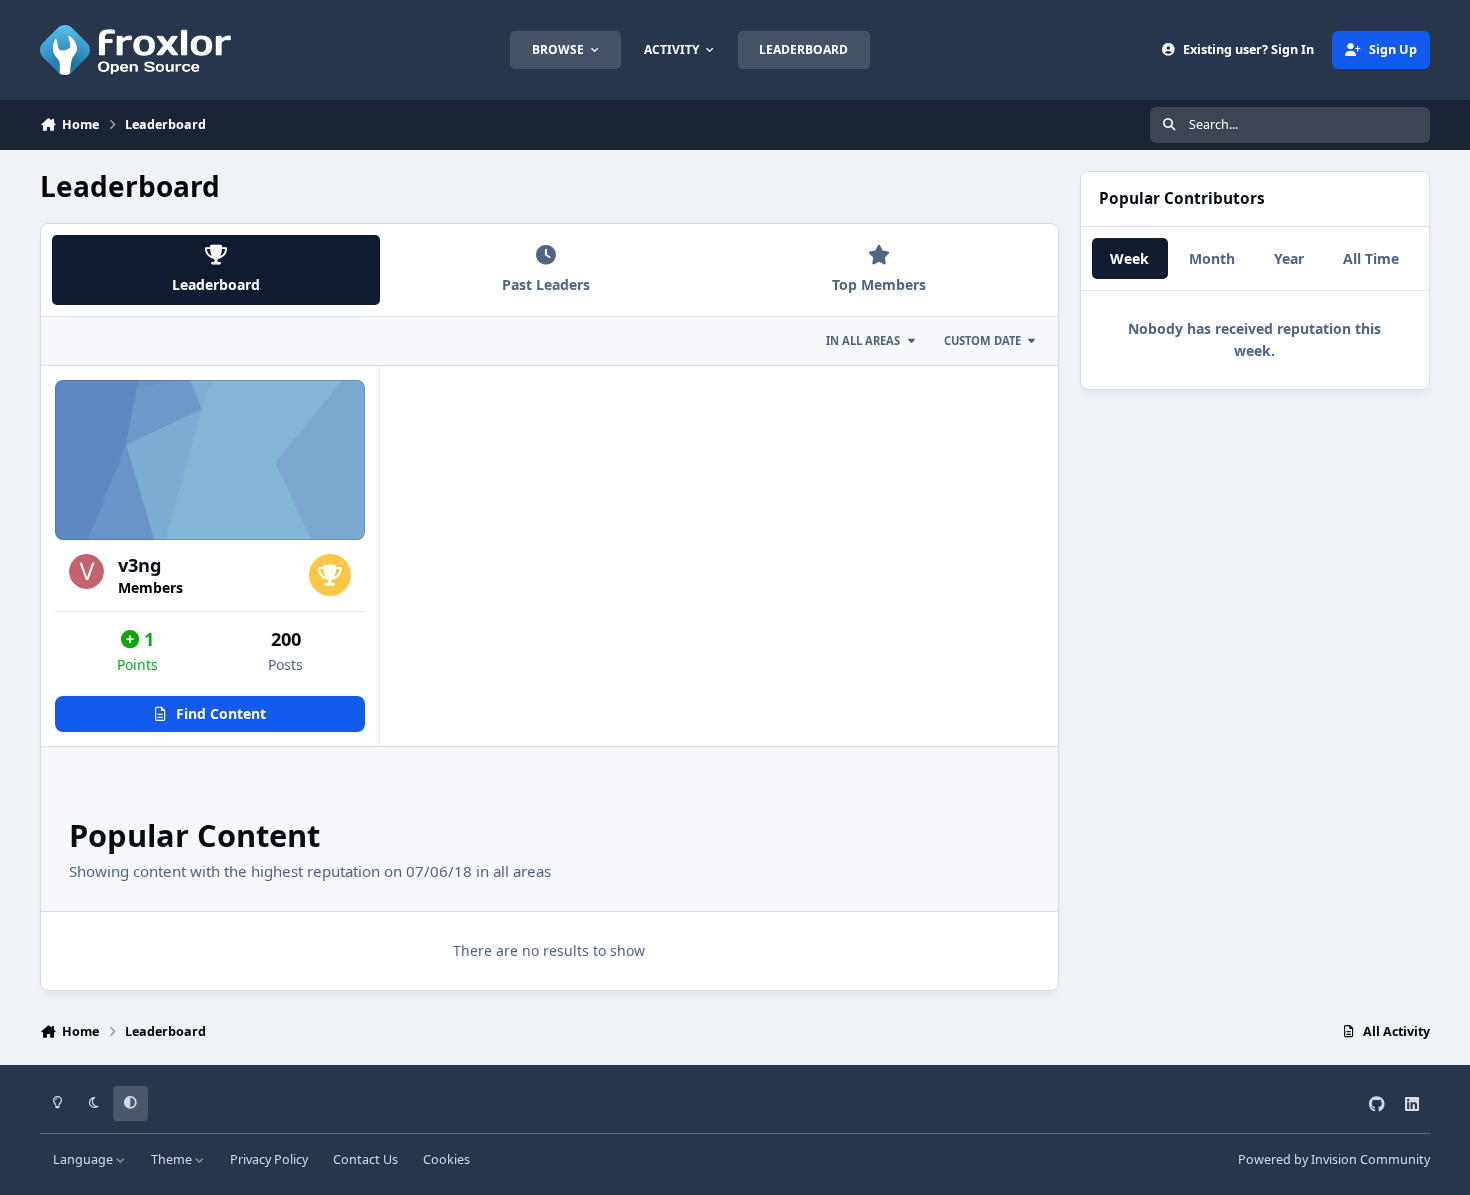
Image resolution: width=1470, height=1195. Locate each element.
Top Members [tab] (879, 284)
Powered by (1334, 1159)
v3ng (140, 565)
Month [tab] (1212, 258)
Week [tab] (1129, 258)
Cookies (446, 1159)
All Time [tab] (1371, 258)
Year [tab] (1289, 258)
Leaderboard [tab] (216, 284)
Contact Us (365, 1159)
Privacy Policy (269, 1159)
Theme (173, 1159)
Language (84, 1159)
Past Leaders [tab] (546, 284)
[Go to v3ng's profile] (86, 571)
